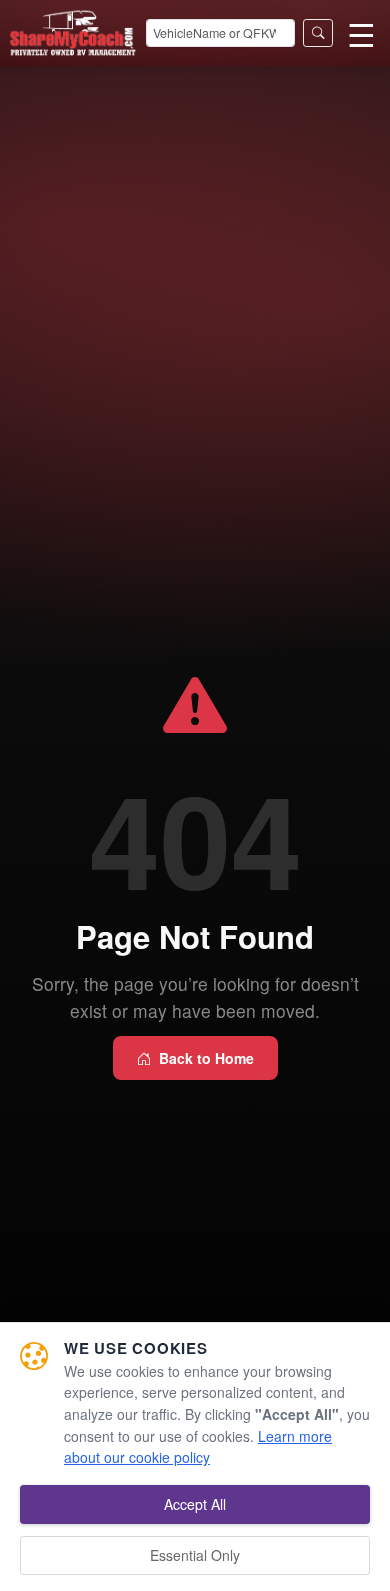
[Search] (318, 33)
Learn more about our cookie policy (198, 1447)
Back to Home (206, 1058)
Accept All (195, 1504)
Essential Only (195, 1555)
